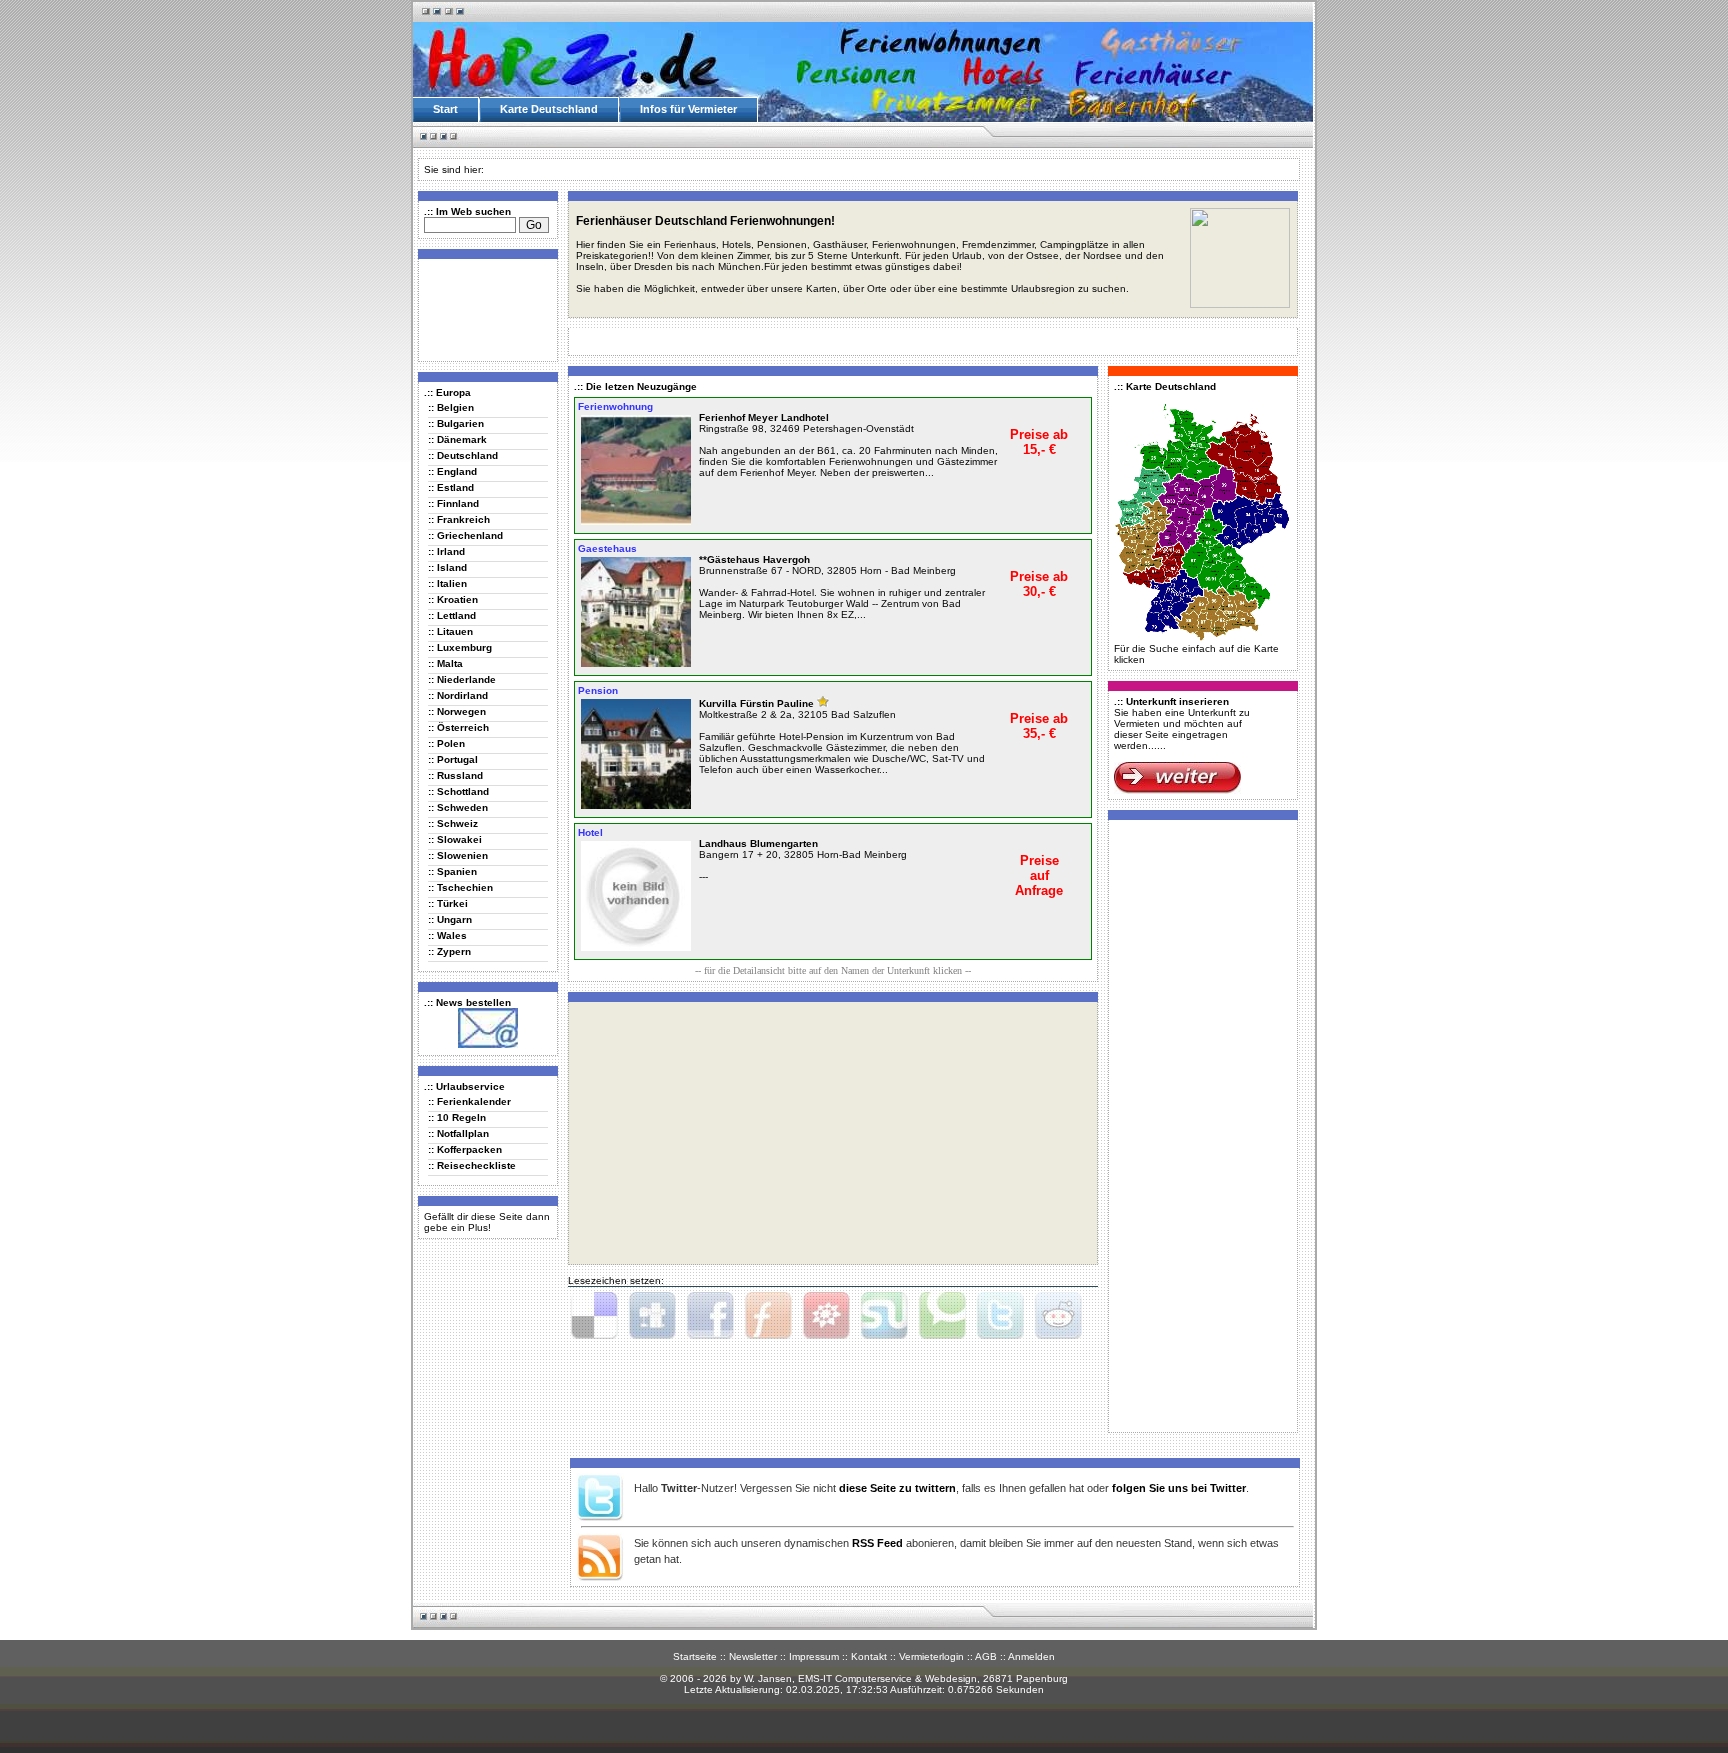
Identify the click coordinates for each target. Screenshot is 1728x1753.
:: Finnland (453, 503)
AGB (986, 1656)
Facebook (710, 1316)
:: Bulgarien (456, 423)
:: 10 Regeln (457, 1117)
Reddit (1058, 1316)
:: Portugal (453, 759)
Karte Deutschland (549, 109)
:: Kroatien (453, 599)
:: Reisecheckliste (472, 1165)
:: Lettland (452, 615)
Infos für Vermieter (688, 109)
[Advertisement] (484, 309)
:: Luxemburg (460, 647)
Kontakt (869, 1656)
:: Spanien (452, 871)
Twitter (1000, 1316)
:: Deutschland (463, 455)
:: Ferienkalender (469, 1101)
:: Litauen (450, 631)
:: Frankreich (459, 519)
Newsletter (753, 1656)
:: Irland (446, 551)
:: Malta (445, 663)
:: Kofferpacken (465, 1149)
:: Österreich (458, 727)
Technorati (942, 1316)
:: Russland (455, 775)
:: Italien (447, 583)
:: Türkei (448, 903)
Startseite (695, 1656)
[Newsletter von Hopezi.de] (488, 1044)
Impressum (814, 1656)
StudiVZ (826, 1316)
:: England (452, 471)
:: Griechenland (465, 535)
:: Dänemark (457, 439)
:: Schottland (458, 791)
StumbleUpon (884, 1316)
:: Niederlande (462, 679)
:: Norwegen (457, 711)
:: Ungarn (450, 919)
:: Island (447, 567)
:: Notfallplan (458, 1133)
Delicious (594, 1316)
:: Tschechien (460, 887)
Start (445, 109)
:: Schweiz (453, 823)
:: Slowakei (455, 839)
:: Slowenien (458, 855)
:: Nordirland (458, 695)
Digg (652, 1316)
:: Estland (451, 487)
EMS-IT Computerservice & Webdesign (887, 1678)
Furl (768, 1316)
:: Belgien (451, 407)
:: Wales (447, 935)
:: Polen (446, 743)
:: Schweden (458, 807)
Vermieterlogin (931, 1656)
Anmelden (1031, 1656)
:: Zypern (449, 951)
